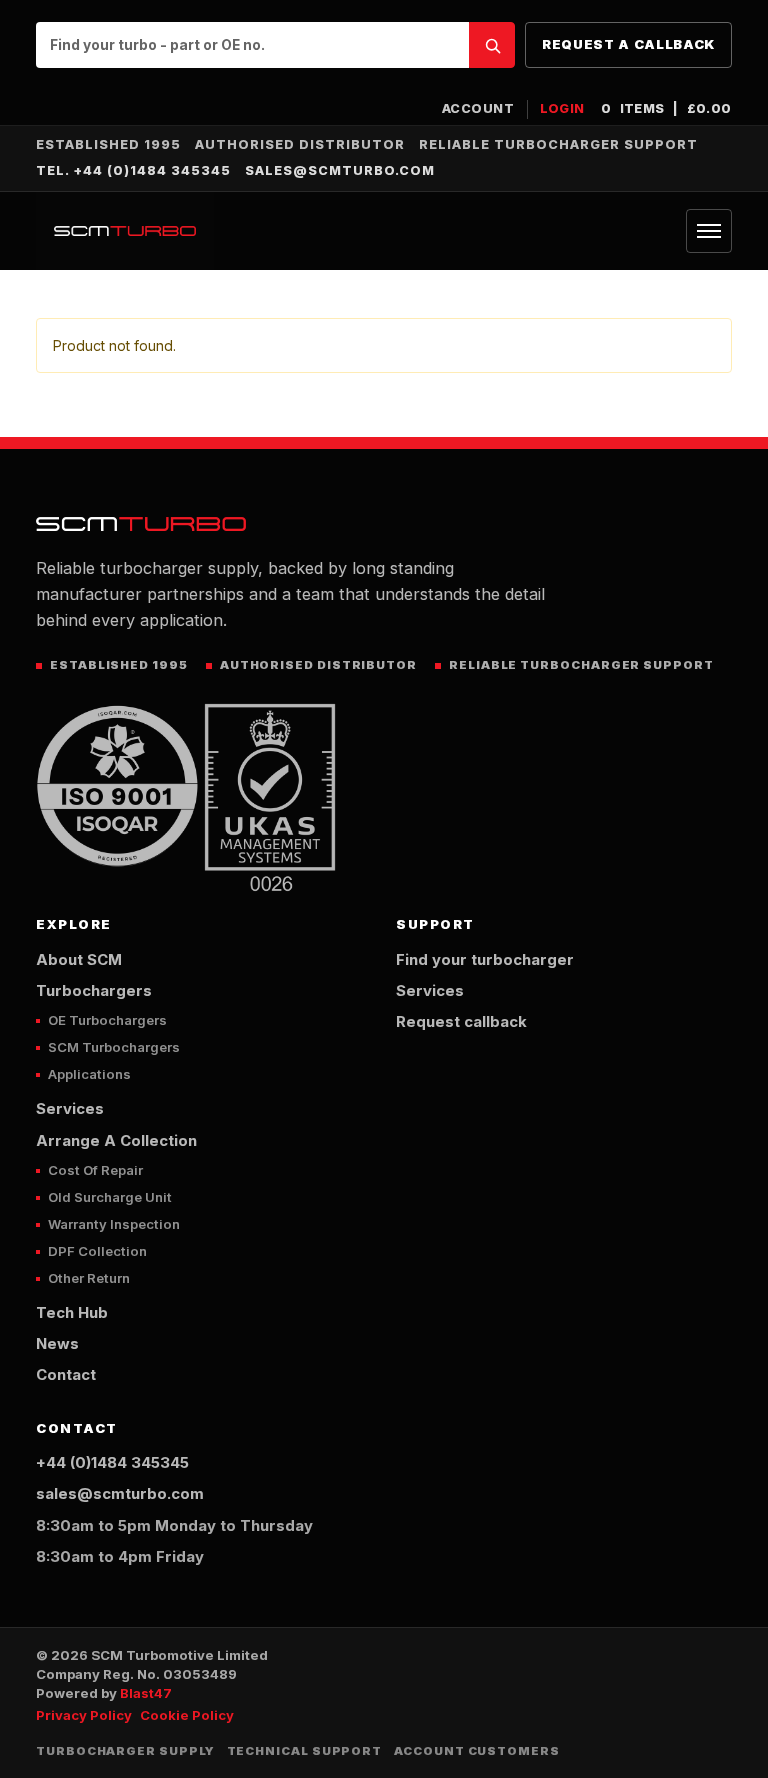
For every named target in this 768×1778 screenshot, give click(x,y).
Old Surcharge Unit (110, 1197)
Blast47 (146, 1693)
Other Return (89, 1278)
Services (70, 1109)
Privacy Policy (84, 1715)
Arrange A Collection (116, 1141)
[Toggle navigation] (709, 231)
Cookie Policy (187, 1715)
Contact (66, 1375)
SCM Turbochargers (114, 1047)
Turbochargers (94, 991)
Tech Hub (72, 1313)
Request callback (461, 1022)
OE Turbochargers (107, 1020)
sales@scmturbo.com (340, 170)
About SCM (79, 960)
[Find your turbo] (492, 45)
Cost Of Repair (95, 1170)
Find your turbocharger (485, 960)
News (57, 1344)
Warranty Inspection (114, 1224)
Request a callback (628, 44)
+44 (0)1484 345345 (112, 1463)
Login (563, 108)
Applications (89, 1074)
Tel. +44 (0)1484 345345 (133, 170)
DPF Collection (97, 1251)
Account (478, 108)
